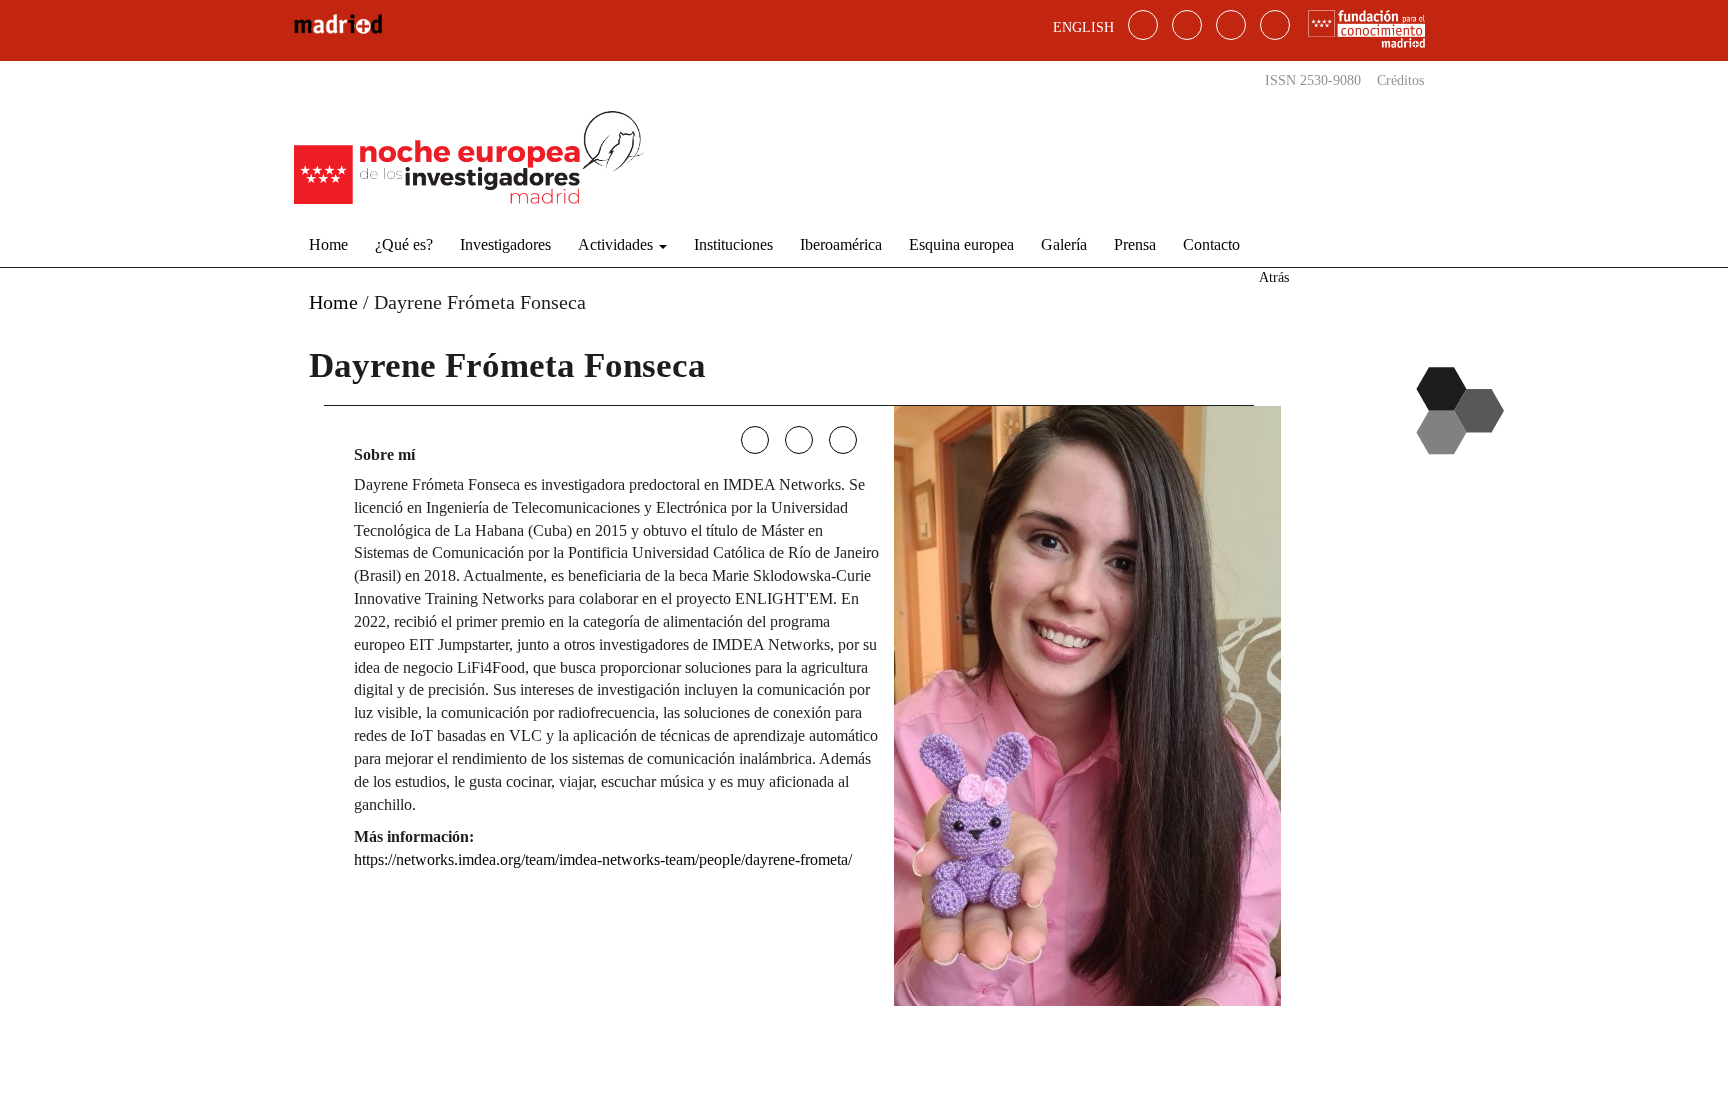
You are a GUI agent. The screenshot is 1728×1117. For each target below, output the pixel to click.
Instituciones (733, 244)
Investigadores (505, 244)
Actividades (617, 244)
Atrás (1274, 277)
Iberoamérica (841, 244)
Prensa (1135, 244)
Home (328, 244)
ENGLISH (1083, 27)
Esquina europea (961, 244)
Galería (1064, 244)
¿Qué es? (404, 244)
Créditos (1400, 80)
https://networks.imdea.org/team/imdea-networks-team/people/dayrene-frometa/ (603, 859)
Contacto (1211, 244)
